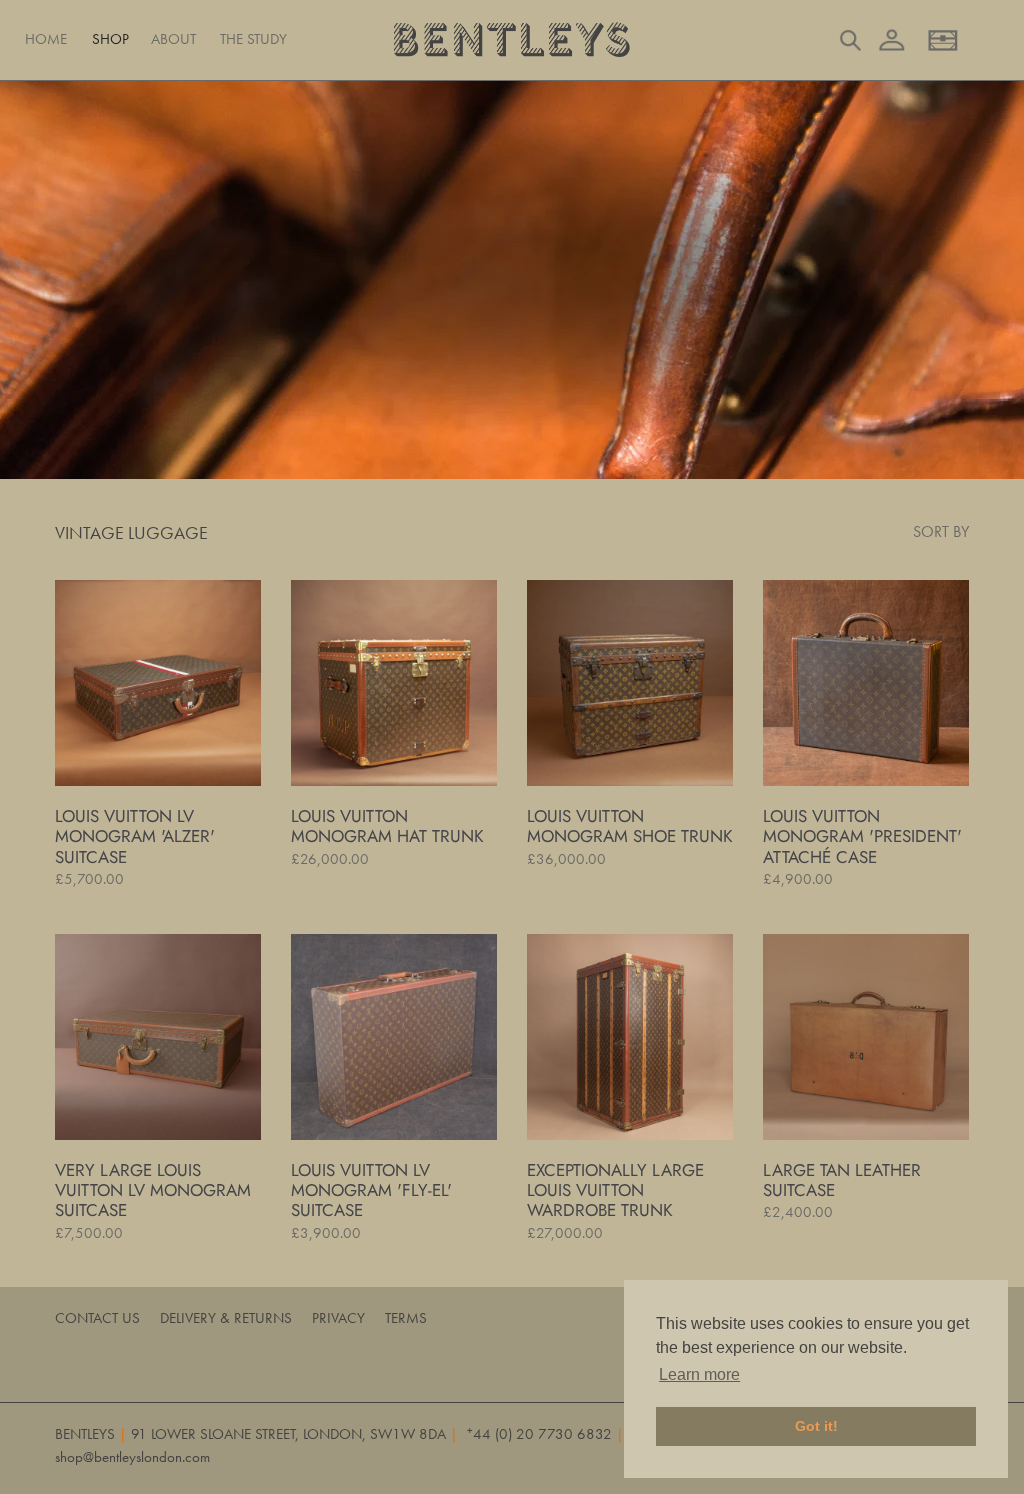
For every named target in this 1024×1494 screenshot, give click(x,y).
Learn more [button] (699, 1374)
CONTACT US (97, 1318)
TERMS (406, 1318)
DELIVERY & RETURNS (226, 1318)
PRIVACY (338, 1318)
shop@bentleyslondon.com (132, 1457)
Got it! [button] (816, 1426)
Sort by (941, 531)
